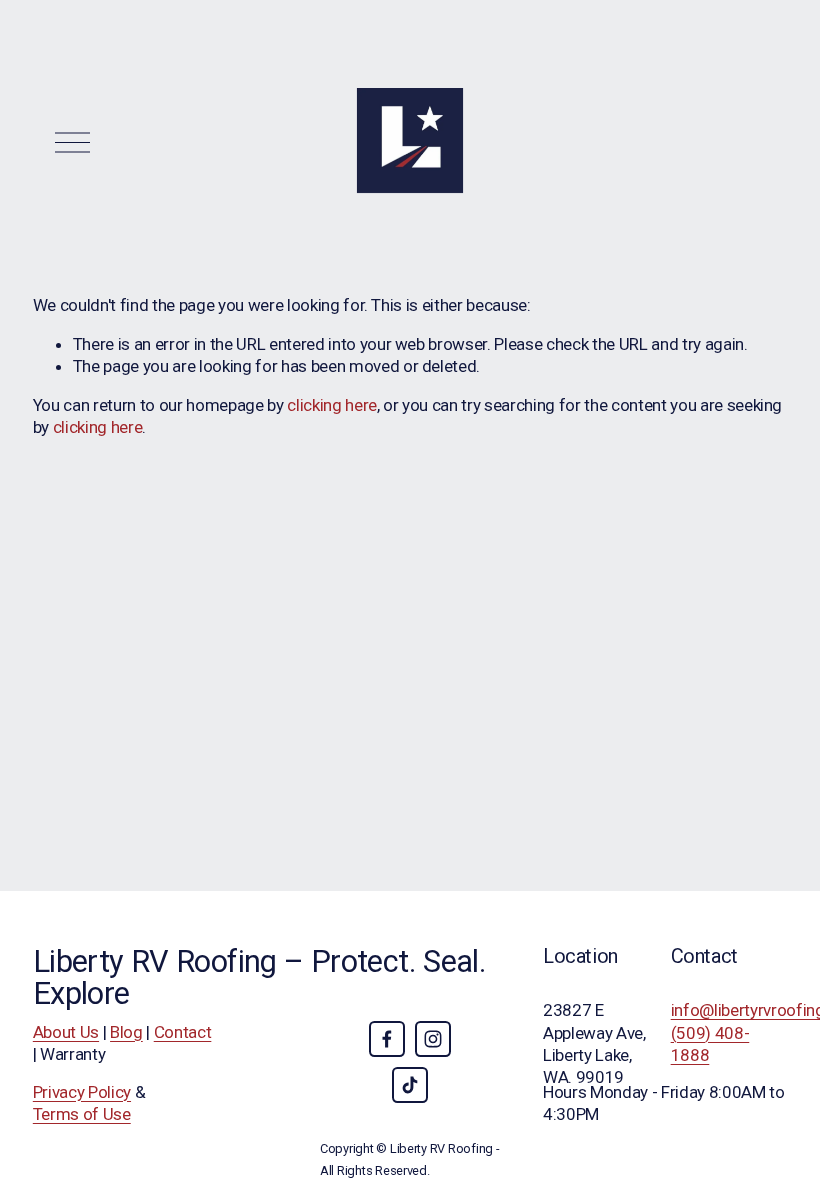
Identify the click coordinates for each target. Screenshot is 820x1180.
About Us (66, 1032)
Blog (126, 1032)
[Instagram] (433, 1039)
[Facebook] (387, 1039)
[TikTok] (410, 1085)
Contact (183, 1032)
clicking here (332, 405)
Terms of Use (82, 1114)
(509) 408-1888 (710, 1044)
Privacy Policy (82, 1092)
